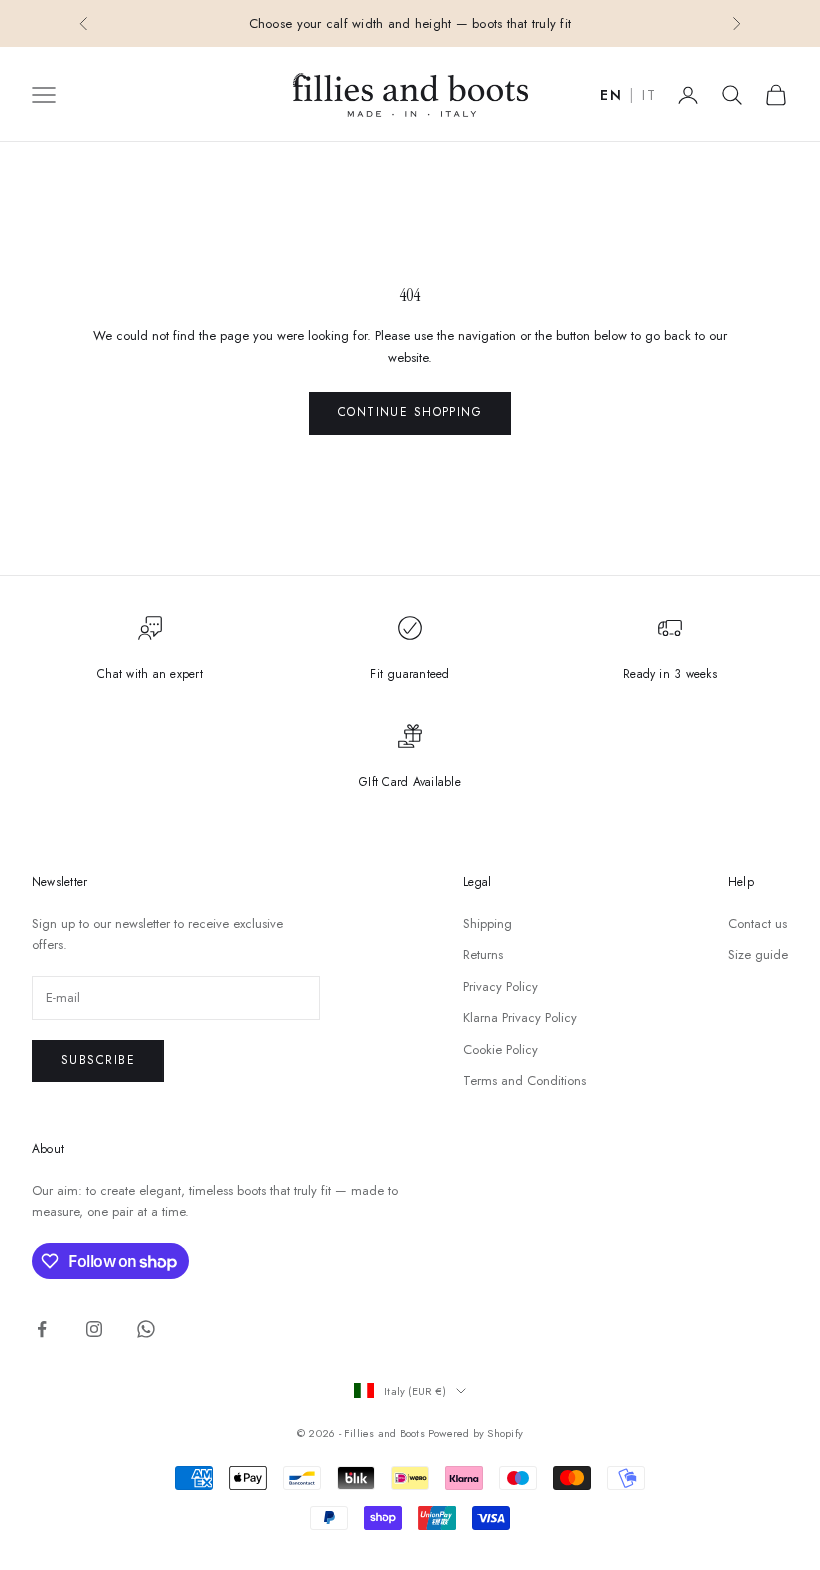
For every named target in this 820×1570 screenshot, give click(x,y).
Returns (483, 954)
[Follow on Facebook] (42, 1329)
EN (611, 96)
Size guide (758, 954)
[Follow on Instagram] (94, 1329)
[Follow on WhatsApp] (146, 1329)
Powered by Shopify (475, 1433)
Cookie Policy (500, 1049)
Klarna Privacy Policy (520, 1017)
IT (649, 96)
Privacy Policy (500, 986)
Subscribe (98, 1060)
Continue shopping (410, 412)
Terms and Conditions (524, 1080)
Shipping (487, 923)
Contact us (757, 923)
